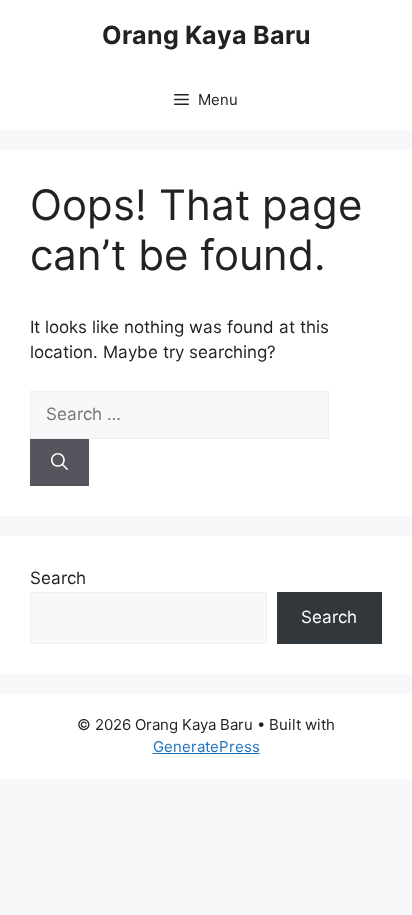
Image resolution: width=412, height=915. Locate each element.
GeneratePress (206, 746)
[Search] (59, 463)
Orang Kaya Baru (206, 35)
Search (58, 578)
